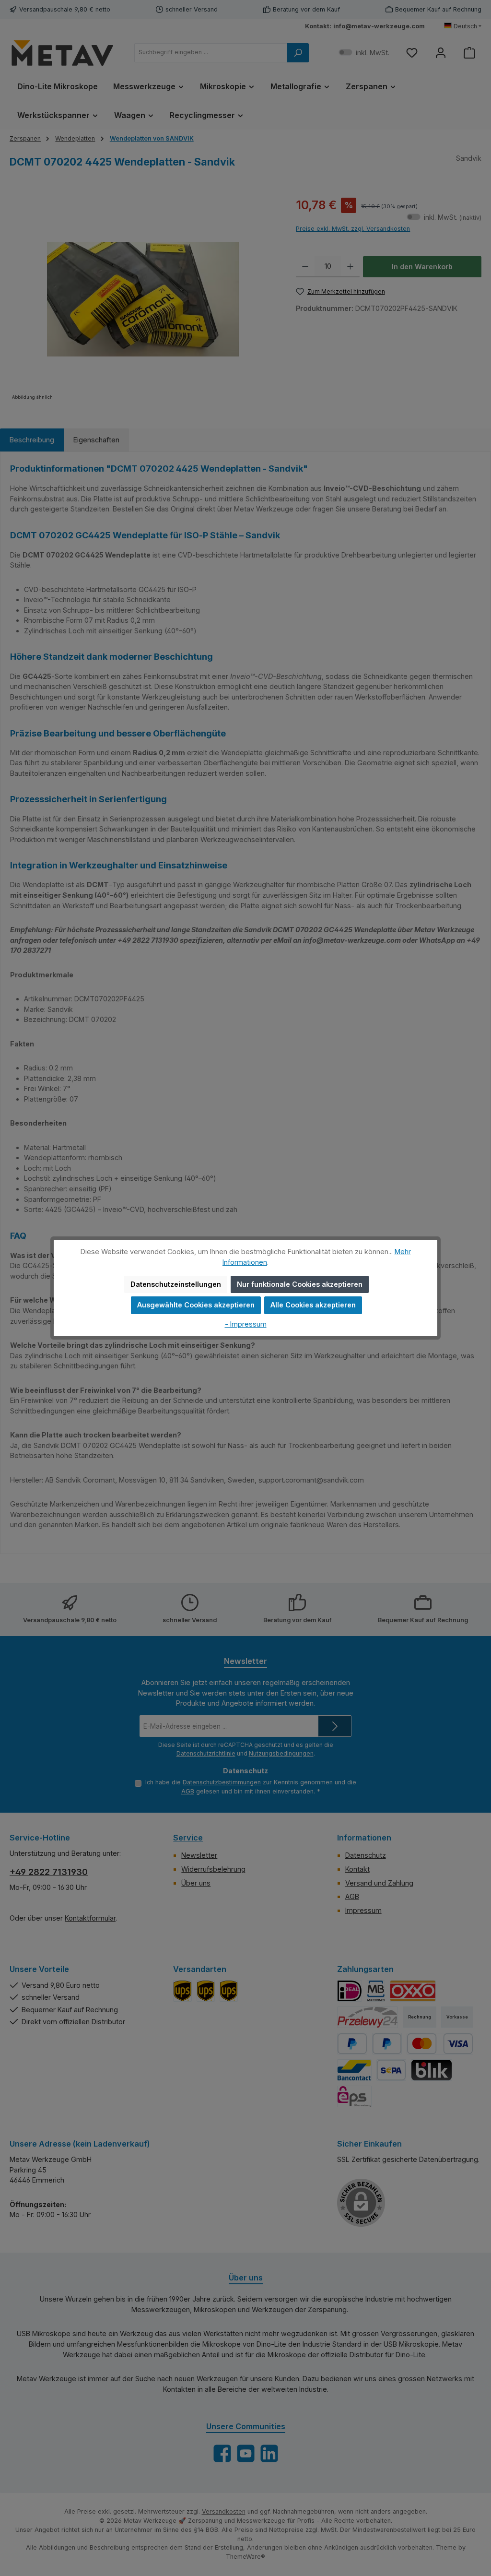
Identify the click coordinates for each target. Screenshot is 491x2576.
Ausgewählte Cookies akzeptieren (196, 1305)
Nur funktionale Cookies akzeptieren (300, 1284)
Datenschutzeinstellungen (176, 1284)
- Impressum (246, 1324)
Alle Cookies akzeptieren (313, 1305)
